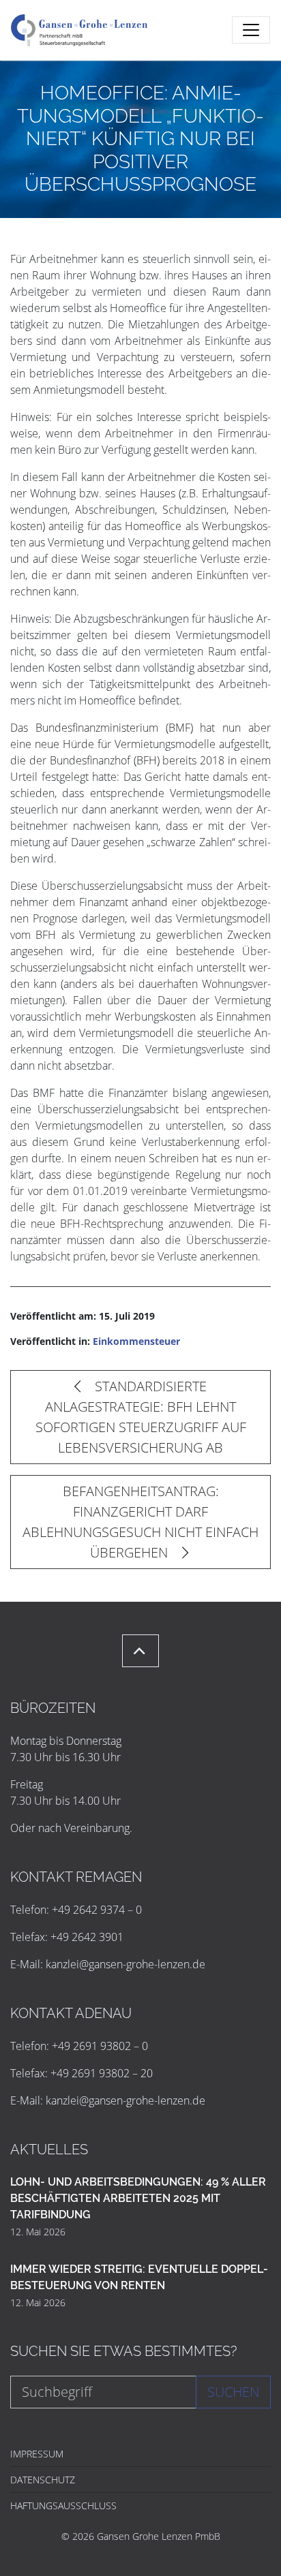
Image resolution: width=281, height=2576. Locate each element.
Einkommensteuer (136, 1341)
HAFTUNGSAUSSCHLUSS (63, 2505)
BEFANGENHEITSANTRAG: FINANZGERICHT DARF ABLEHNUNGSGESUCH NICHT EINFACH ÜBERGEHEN (140, 1522)
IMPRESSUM (37, 2454)
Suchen (233, 2392)
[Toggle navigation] (251, 30)
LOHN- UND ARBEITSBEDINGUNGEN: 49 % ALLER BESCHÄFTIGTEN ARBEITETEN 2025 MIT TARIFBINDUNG (138, 2198)
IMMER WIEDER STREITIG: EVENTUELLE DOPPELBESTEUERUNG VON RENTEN (139, 2277)
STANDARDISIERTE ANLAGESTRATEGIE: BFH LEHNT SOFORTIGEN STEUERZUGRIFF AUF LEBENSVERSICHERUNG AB (141, 1417)
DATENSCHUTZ (43, 2480)
